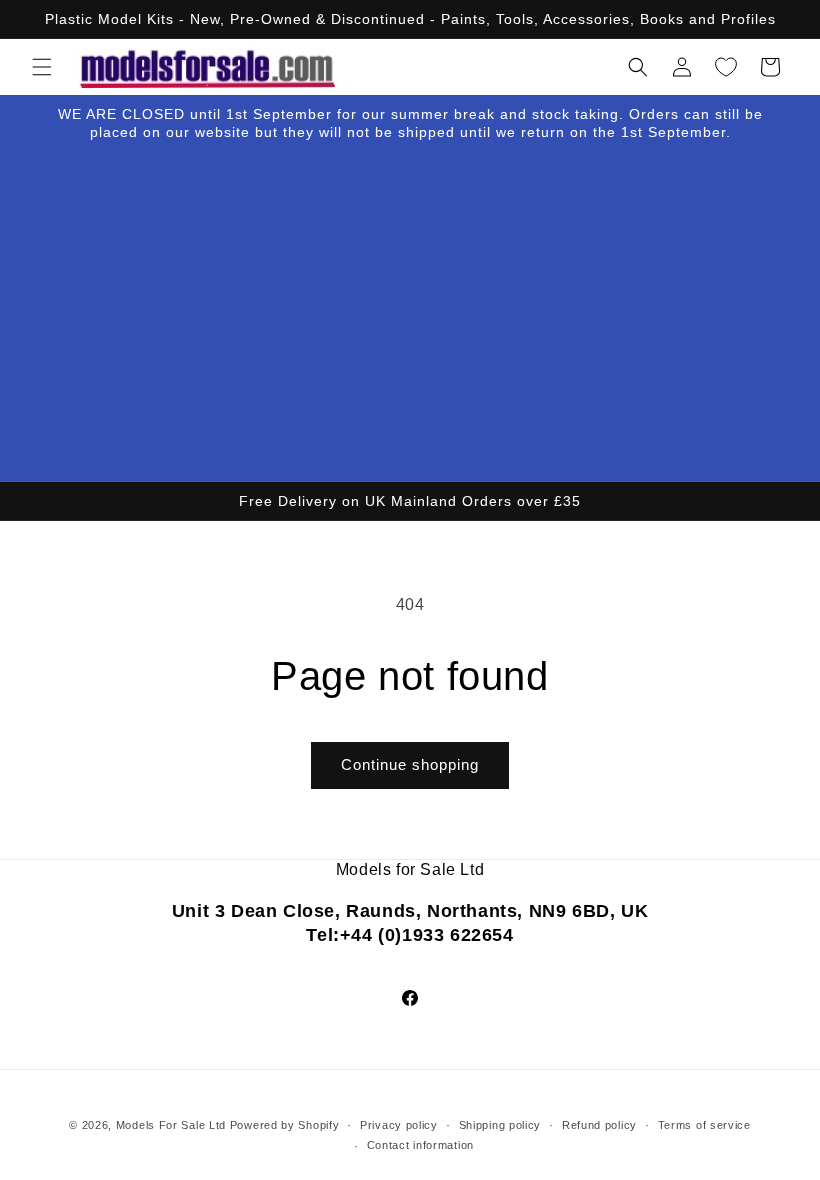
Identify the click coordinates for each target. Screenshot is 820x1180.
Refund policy (599, 1125)
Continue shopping (410, 764)
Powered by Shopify (285, 1125)
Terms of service (704, 1125)
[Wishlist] (726, 67)
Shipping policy (500, 1125)
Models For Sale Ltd (171, 1125)
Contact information (420, 1145)
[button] (42, 67)
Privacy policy (399, 1125)
